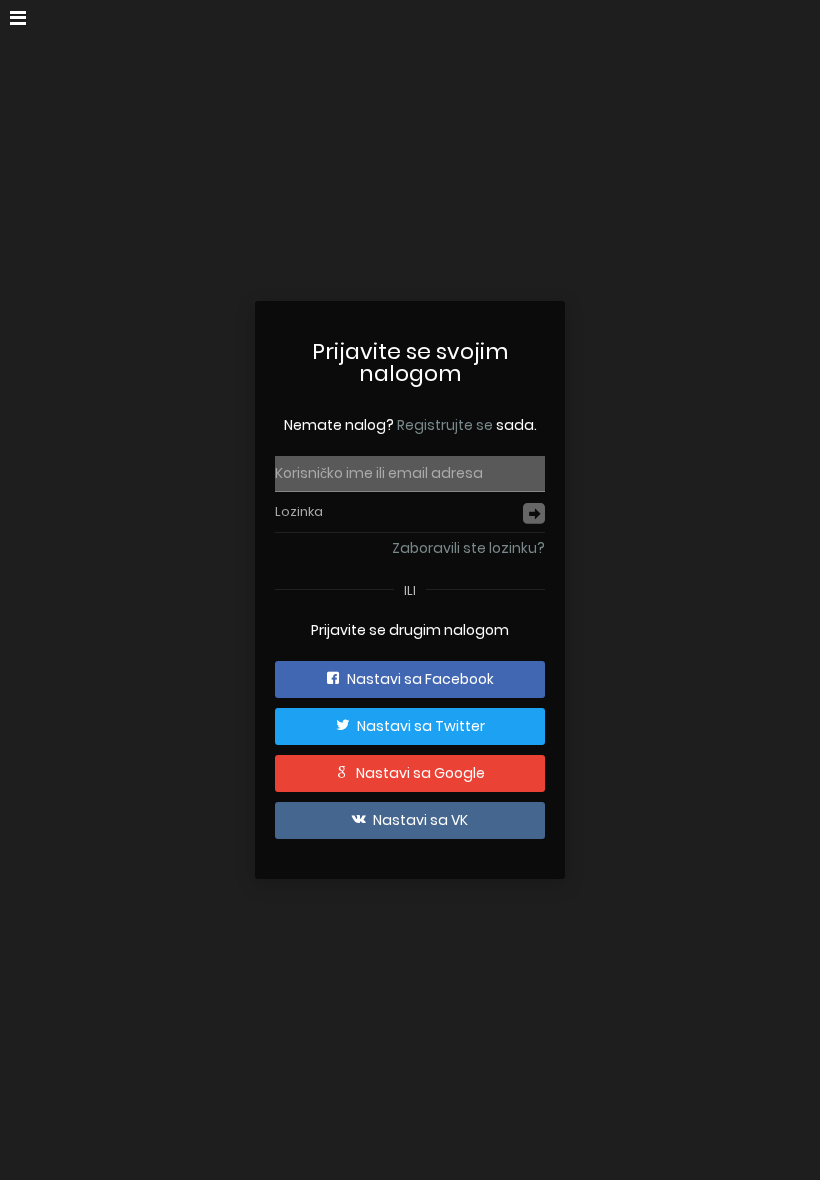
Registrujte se (445, 425)
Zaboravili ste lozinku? (468, 548)
